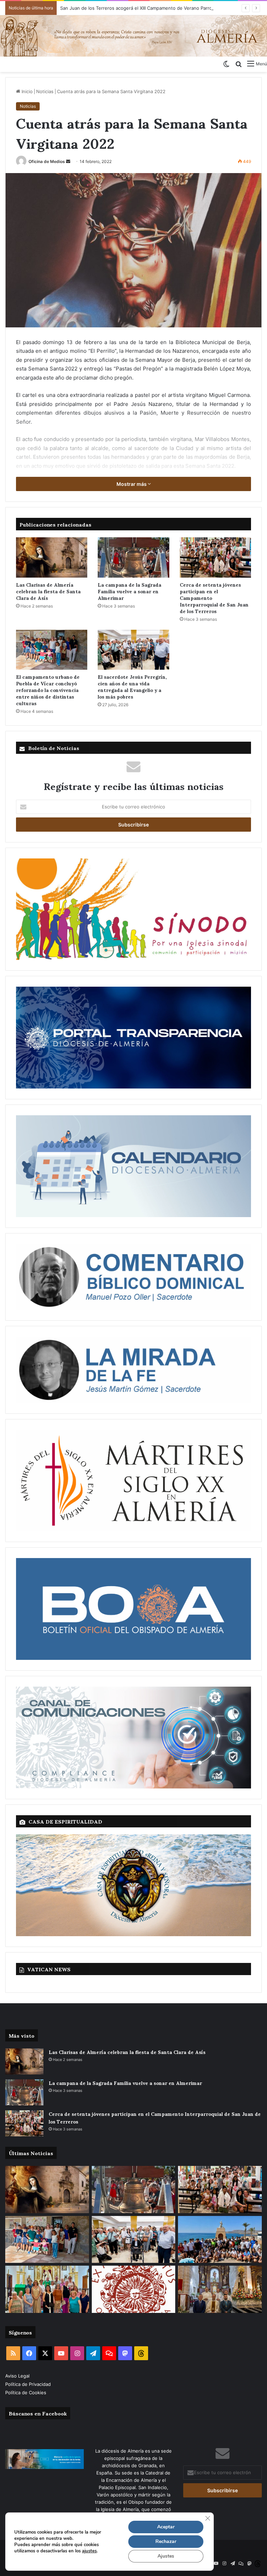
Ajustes (166, 2556)
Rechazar (166, 2541)
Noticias (45, 91)
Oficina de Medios (47, 161)
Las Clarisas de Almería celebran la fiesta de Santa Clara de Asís (48, 591)
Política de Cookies (26, 2392)
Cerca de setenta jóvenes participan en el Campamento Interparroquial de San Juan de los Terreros (214, 598)
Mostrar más (132, 484)
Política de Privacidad (29, 2384)
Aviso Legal (18, 2376)
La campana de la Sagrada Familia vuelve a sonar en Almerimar (130, 591)
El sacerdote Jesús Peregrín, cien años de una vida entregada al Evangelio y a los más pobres (132, 686)
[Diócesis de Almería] (133, 36)
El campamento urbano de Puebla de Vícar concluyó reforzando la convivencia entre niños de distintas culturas (48, 690)
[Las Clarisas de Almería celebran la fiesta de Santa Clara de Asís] (52, 557)
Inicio (26, 91)
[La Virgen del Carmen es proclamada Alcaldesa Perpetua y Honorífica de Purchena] (220, 2289)
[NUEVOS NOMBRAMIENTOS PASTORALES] (134, 2289)
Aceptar (166, 2527)
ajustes (89, 2551)
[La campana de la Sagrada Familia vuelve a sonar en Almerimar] (133, 557)
